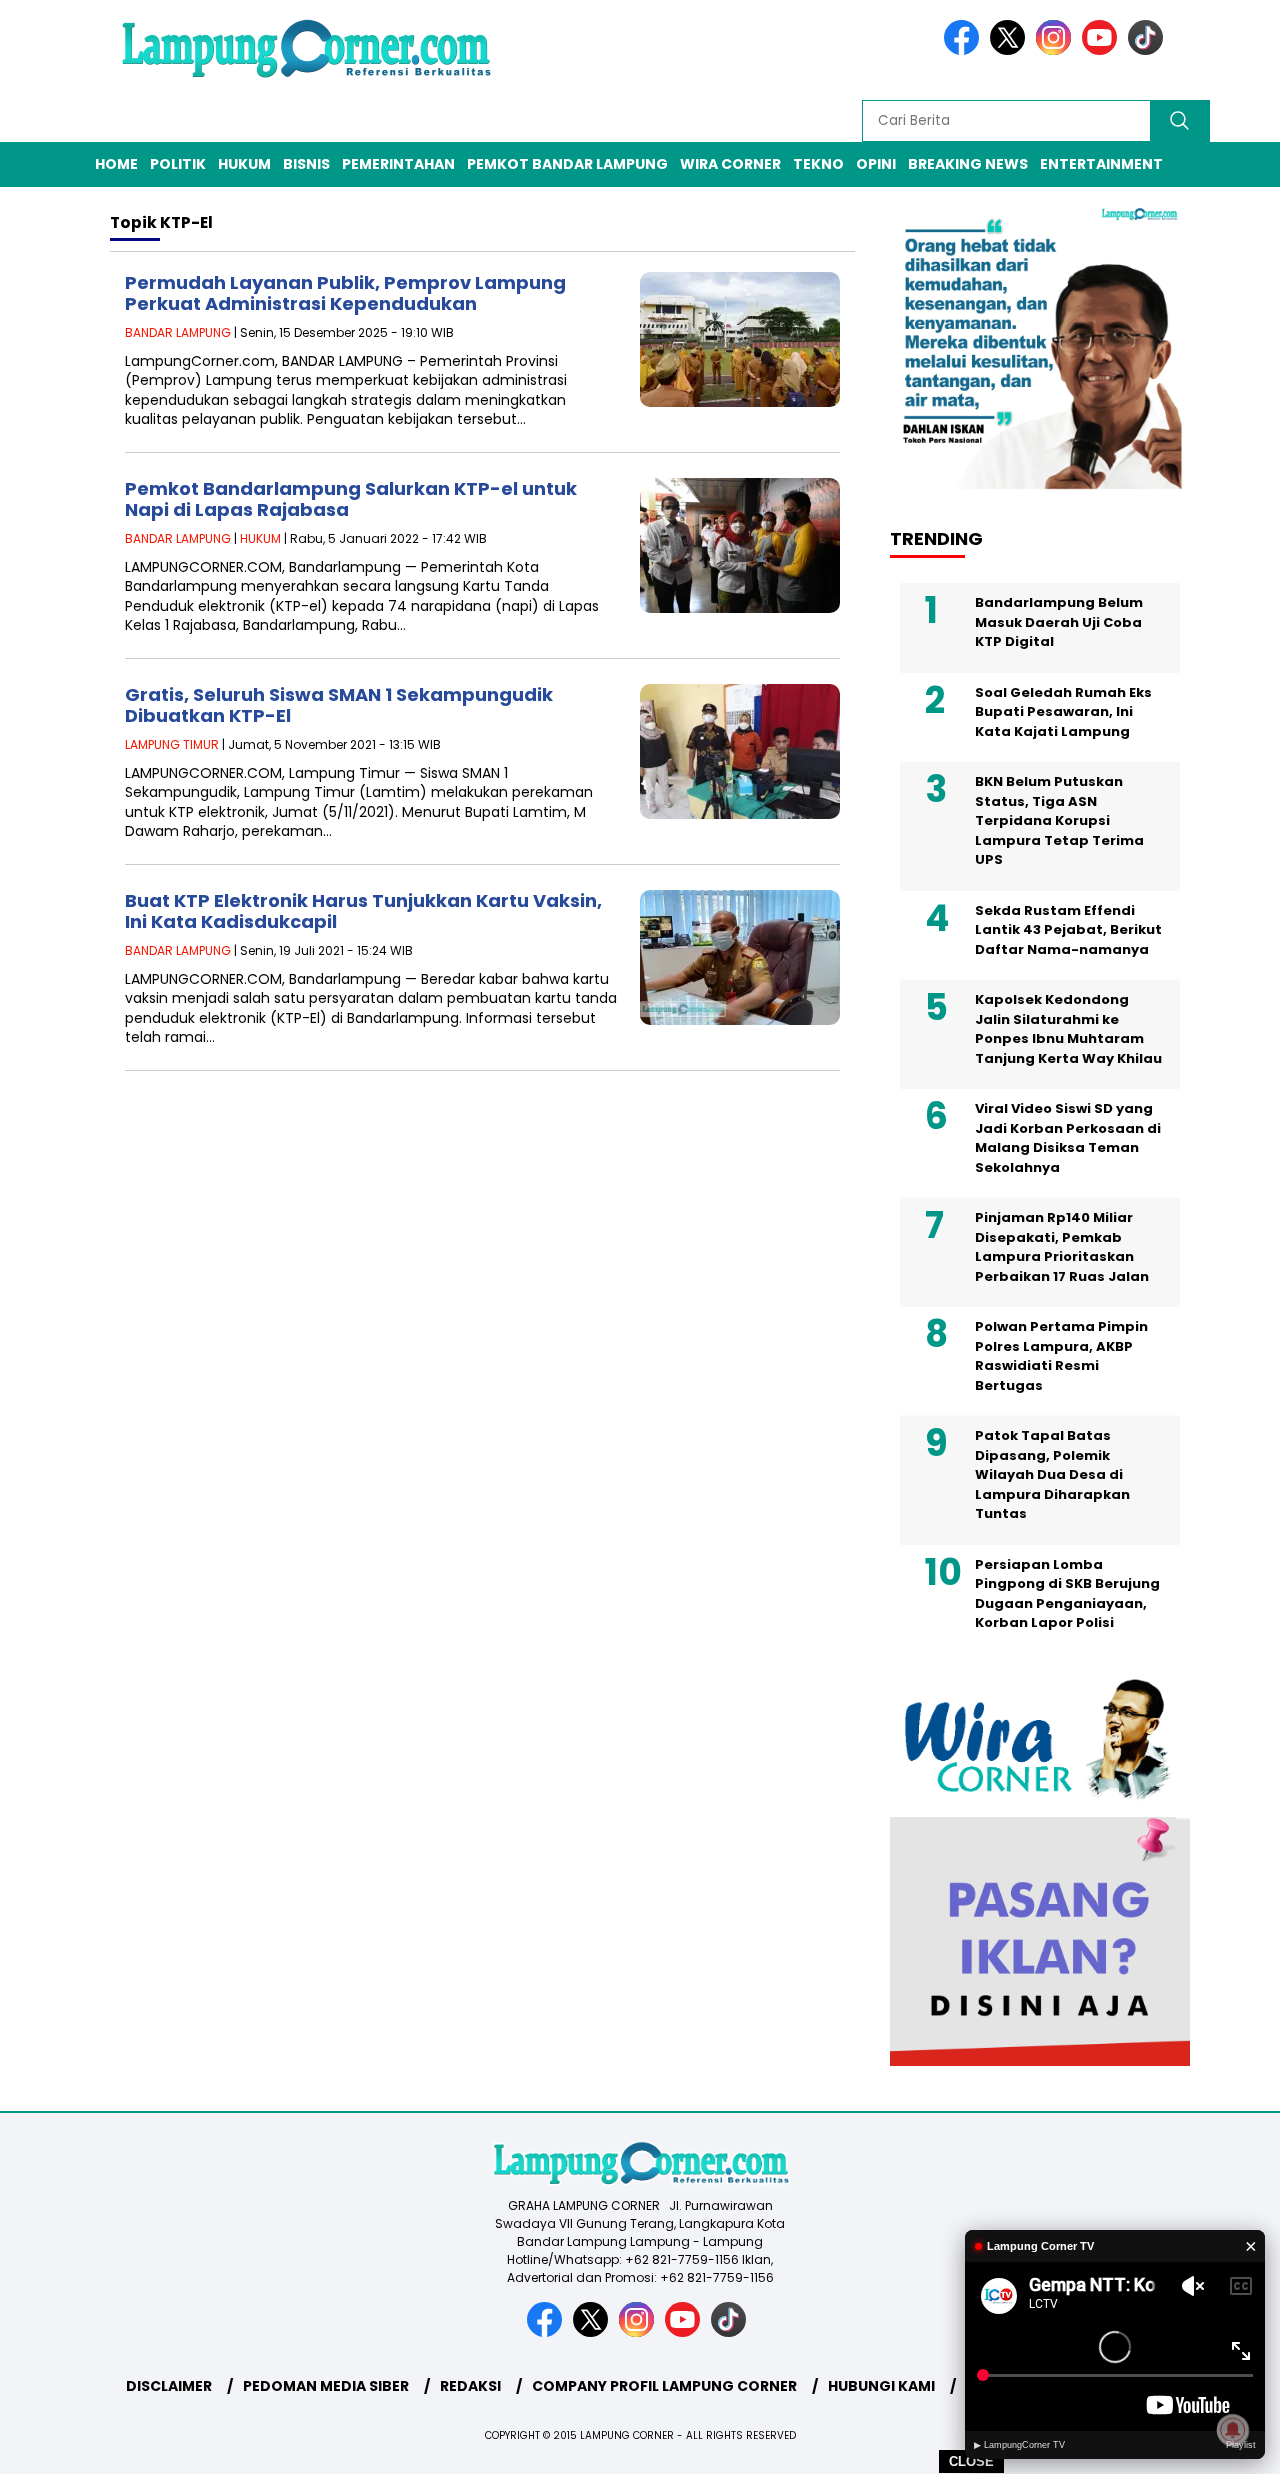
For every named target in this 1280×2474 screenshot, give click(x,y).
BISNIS (306, 164)
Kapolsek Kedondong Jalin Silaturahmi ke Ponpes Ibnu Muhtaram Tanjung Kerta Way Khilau (1068, 1029)
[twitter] (1011, 50)
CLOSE (971, 2461)
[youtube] (1103, 50)
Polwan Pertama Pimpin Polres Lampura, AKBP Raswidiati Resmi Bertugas (1061, 1356)
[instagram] (1057, 50)
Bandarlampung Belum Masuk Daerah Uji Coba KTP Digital (1059, 622)
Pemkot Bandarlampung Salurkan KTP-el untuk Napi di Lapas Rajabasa (351, 499)
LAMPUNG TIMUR (172, 744)
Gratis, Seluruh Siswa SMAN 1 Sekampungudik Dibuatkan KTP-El (339, 705)
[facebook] (965, 50)
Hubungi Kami (881, 2386)
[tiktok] (1149, 50)
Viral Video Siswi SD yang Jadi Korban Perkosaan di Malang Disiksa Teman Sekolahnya (1068, 1138)
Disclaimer (169, 2386)
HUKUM (244, 164)
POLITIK (178, 164)
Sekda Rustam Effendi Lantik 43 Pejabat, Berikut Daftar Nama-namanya (1068, 930)
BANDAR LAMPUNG (178, 332)
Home (116, 164)
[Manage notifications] (1233, 2430)
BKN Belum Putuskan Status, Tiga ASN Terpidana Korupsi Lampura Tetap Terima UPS (1059, 820)
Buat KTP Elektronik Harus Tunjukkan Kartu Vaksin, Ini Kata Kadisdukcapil (363, 911)
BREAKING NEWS (968, 164)
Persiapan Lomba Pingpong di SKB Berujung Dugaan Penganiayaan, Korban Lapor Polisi (1067, 1594)
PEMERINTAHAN (398, 164)
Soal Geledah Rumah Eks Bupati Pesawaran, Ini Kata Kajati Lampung (1063, 712)
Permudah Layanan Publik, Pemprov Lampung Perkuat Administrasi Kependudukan (345, 293)
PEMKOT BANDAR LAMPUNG (567, 164)
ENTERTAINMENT (1101, 164)
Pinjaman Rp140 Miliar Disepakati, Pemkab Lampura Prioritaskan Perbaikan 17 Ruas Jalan (1062, 1247)
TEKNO (818, 164)
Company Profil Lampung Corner (664, 2386)
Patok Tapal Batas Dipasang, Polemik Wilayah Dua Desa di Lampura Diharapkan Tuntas (1052, 1474)
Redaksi (470, 2386)
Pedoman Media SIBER (326, 2386)
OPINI (876, 164)
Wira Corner (730, 164)
